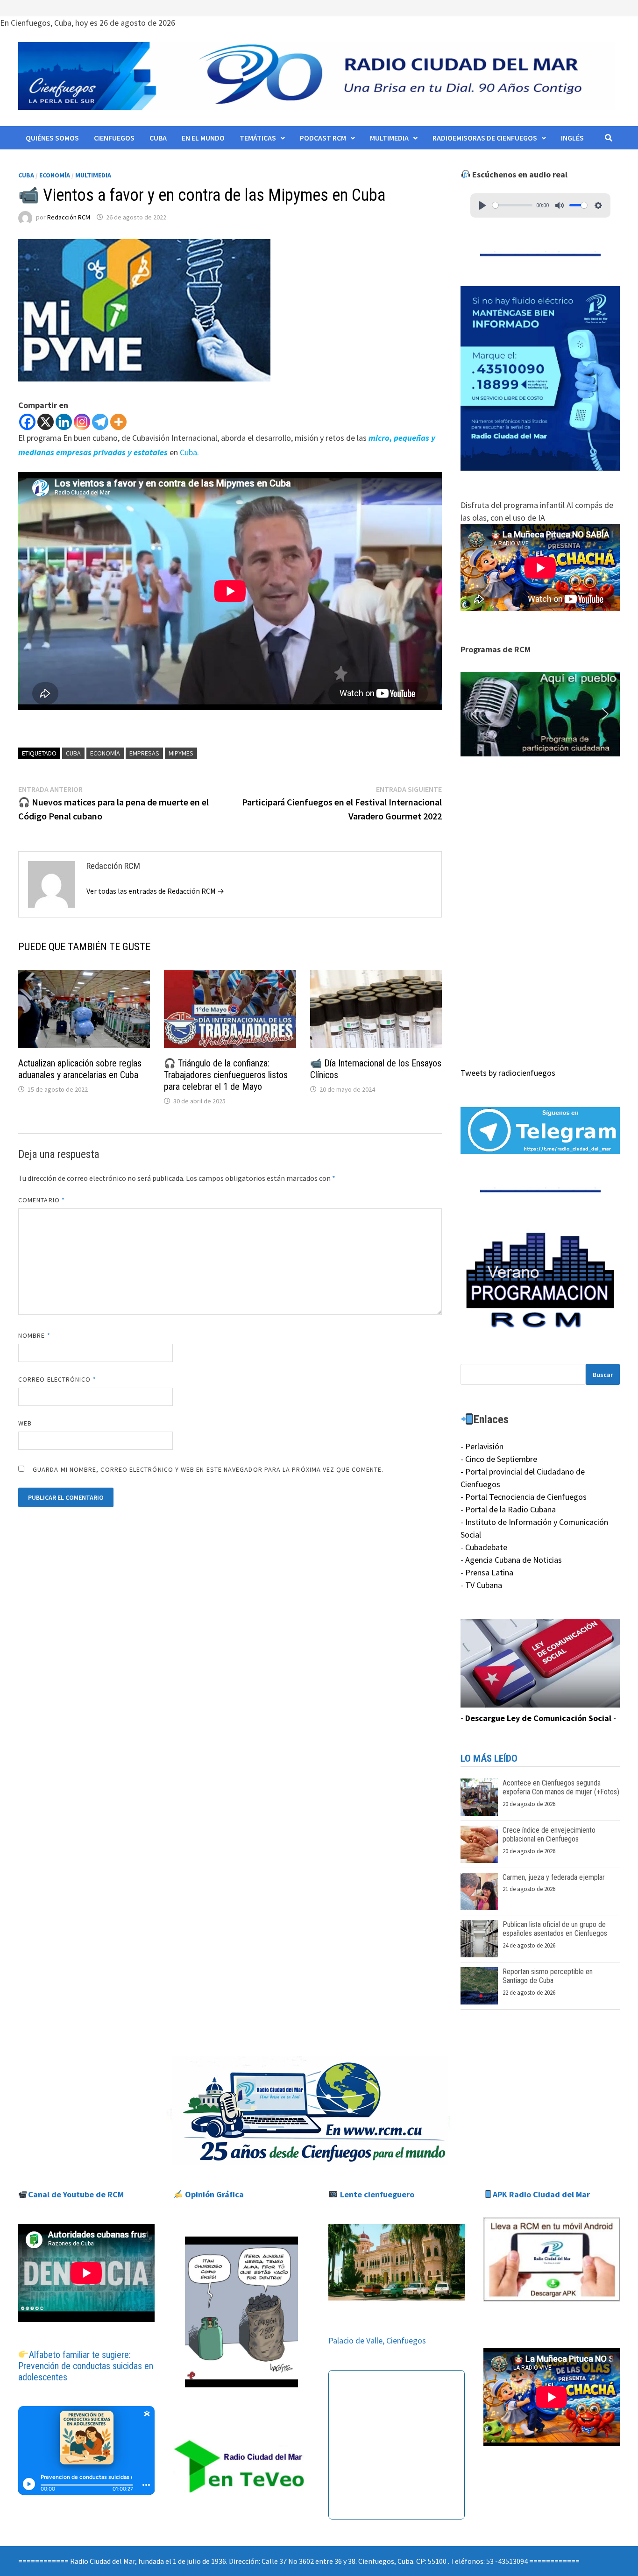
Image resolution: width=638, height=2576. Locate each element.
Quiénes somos (52, 138)
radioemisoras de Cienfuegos (485, 138)
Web (25, 1423)
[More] (118, 422)
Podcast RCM (323, 138)
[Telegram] (100, 422)
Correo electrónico (57, 1379)
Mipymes (181, 753)
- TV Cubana (481, 1585)
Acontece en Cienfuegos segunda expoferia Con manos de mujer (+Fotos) (561, 1787)
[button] (540, 714)
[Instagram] (82, 422)
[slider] (513, 205)
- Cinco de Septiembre (499, 1459)
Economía (55, 175)
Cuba (158, 138)
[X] (46, 422)
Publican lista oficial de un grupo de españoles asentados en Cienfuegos (555, 1929)
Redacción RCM (69, 217)
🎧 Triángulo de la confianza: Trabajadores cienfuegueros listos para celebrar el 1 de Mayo (226, 1075)
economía (105, 753)
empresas (144, 753)
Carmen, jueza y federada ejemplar (554, 1877)
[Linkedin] (64, 422)
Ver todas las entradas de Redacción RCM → (155, 891)
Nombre (34, 1335)
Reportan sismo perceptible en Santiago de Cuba (548, 1976)
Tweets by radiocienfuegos (508, 1073)
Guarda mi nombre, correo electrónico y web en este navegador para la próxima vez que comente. (208, 1469)
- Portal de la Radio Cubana (508, 1509)
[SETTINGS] (598, 205)
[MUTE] (560, 205)
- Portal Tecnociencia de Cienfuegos (524, 1497)
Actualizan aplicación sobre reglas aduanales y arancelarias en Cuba (80, 1069)
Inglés (572, 138)
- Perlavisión (482, 1446)
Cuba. (189, 452)
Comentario (42, 1200)
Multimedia (389, 138)
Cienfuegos (114, 138)
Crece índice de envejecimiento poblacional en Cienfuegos (549, 1835)
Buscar (603, 1375)
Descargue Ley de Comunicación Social (538, 1718)
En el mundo (203, 138)
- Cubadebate (484, 1547)
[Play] (482, 205)
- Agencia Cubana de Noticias (511, 1560)
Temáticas (258, 138)
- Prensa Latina (487, 1572)
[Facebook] (27, 422)
